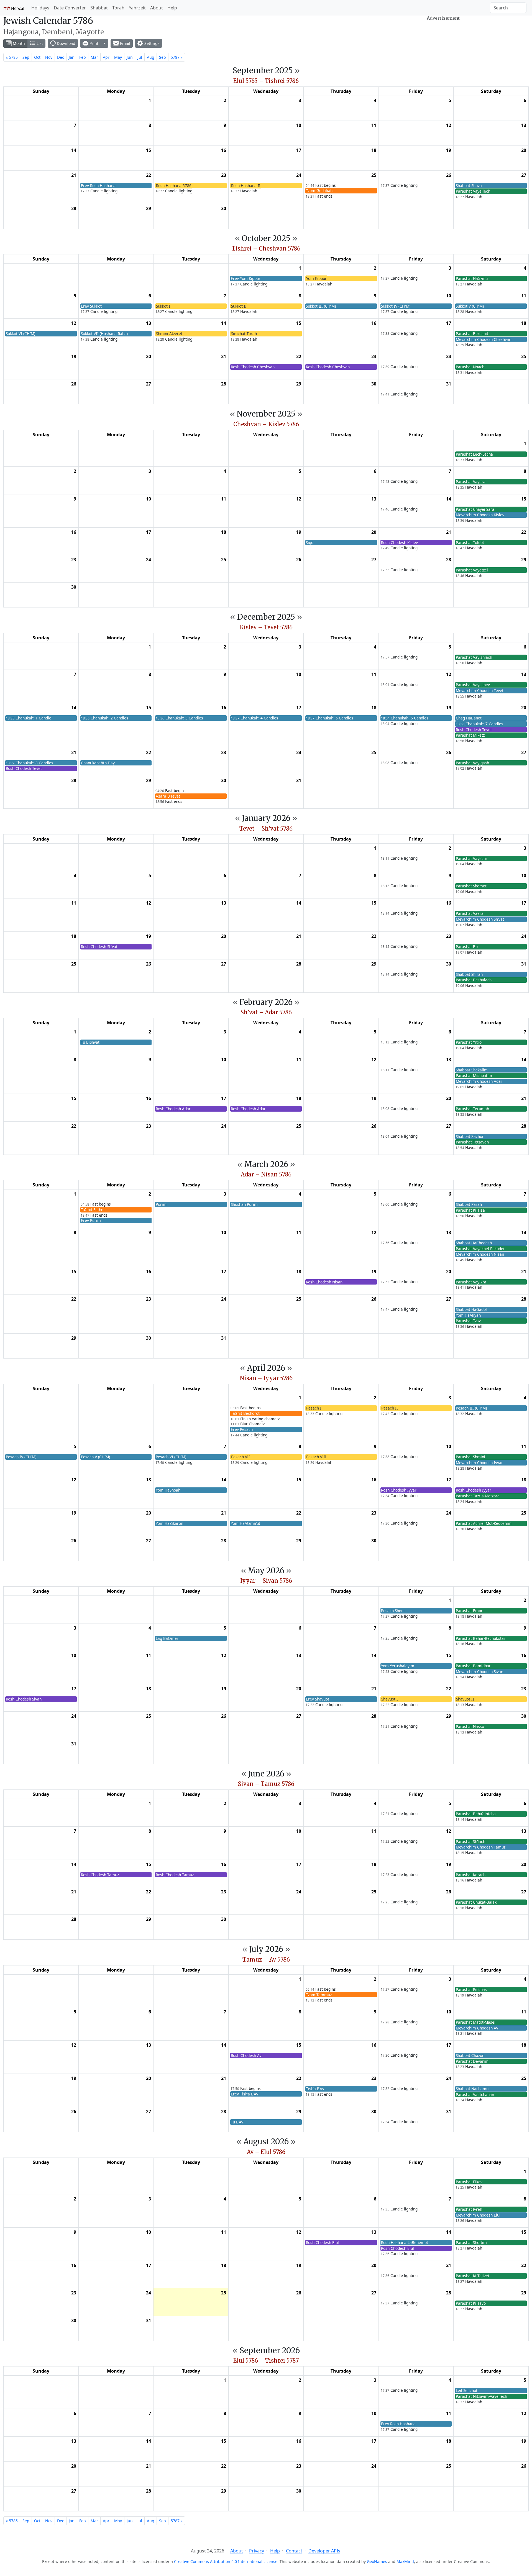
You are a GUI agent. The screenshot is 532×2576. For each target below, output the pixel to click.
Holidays (40, 8)
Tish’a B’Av (315, 2089)
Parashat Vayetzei (472, 570)
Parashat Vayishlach (474, 657)
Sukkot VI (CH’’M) (21, 334)
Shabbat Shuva (469, 186)
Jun (130, 57)
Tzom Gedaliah (319, 191)
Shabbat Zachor (470, 1136)
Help (172, 8)
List (39, 43)
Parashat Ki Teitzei (472, 2276)
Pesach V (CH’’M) (95, 1457)
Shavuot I (390, 1699)
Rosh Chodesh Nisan (324, 1282)
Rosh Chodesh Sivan (24, 1699)
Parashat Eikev (469, 2182)
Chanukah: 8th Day (98, 763)
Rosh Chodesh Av (246, 2055)
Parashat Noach (470, 367)
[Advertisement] (443, 37)
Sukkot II (239, 306)
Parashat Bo (467, 947)
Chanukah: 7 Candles (479, 724)
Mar (94, 57)
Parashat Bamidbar (473, 1666)
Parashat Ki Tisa (470, 1210)
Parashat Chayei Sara (475, 509)
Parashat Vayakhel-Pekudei (480, 1249)
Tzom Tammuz (319, 1995)
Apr (106, 57)
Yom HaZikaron (169, 1523)
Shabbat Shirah (469, 974)
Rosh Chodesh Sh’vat (99, 947)
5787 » (177, 57)
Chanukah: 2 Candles (105, 718)
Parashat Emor (469, 1611)
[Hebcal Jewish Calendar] (14, 8)
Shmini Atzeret (169, 334)
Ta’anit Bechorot (245, 1413)
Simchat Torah (244, 334)
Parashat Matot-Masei (476, 2022)
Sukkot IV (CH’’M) (396, 306)
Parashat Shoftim (471, 2242)
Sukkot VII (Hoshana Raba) (104, 334)
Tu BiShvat (90, 1042)
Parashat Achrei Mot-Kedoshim (484, 1523)
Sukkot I (163, 306)
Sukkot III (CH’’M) (321, 306)
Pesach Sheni (393, 1611)
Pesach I (314, 1408)
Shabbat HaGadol (471, 1309)
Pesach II (390, 1408)
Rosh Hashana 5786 (174, 186)
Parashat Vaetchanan (475, 2094)
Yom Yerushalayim (398, 1666)
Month (18, 43)
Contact (294, 2551)
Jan (72, 57)
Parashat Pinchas (471, 1989)
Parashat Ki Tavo (471, 2303)
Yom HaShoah (168, 1490)
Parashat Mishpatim (474, 1075)
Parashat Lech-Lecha (474, 454)
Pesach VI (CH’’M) (171, 1457)
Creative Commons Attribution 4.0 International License (226, 2561)
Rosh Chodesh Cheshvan (253, 367)
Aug (151, 57)
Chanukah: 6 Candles (405, 718)
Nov (49, 57)
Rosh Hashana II (246, 186)
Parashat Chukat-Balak (476, 1902)
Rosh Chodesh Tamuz (100, 1875)
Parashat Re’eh (469, 2209)
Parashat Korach (471, 1875)
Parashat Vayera (471, 482)
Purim (161, 1204)
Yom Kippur (316, 278)
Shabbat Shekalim (472, 1070)
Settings (151, 43)
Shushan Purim (244, 1204)
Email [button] (125, 43)
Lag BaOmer (167, 1638)
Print (93, 43)
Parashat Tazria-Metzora (478, 1496)
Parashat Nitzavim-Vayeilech (481, 2396)
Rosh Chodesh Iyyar (399, 1490)
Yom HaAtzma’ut (245, 1523)
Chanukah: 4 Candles (255, 718)
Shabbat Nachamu (472, 2089)
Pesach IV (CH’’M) (21, 1457)
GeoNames (377, 2561)
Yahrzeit (137, 8)
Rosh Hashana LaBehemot (405, 2242)
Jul (140, 57)
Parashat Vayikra (471, 1282)
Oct (37, 57)
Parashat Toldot (470, 542)
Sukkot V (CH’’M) (470, 306)
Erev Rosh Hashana (98, 186)
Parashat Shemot (471, 886)
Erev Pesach (242, 1429)
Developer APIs (324, 2551)
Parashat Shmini (470, 1457)
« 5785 (12, 57)
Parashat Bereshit (472, 334)
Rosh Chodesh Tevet (474, 730)
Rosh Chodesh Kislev (399, 542)
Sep (26, 57)
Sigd (310, 542)
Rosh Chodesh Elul (322, 2242)
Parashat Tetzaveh (472, 1142)
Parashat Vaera (470, 913)
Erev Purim (91, 1220)
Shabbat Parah (469, 1204)
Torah (118, 8)
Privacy (257, 2551)
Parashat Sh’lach (470, 1841)
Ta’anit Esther (93, 1210)
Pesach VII (241, 1457)
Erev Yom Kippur (246, 278)
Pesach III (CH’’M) (471, 1408)
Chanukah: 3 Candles (179, 718)
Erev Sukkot (91, 306)
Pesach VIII (316, 1457)
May (118, 57)
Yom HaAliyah (468, 1315)
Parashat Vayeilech (473, 191)
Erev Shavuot (318, 1699)
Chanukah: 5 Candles (330, 718)
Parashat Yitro (469, 1042)
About (157, 8)
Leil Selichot (467, 2390)
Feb (83, 57)
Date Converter (70, 8)
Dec (61, 57)
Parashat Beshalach (474, 980)
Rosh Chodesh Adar (173, 1109)
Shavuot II (465, 1699)
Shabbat (99, 8)
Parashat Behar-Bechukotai (480, 1638)
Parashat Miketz (470, 735)
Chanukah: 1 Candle (29, 718)
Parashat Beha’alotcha (476, 1814)
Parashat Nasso (470, 1726)
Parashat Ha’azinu (472, 278)
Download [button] (66, 43)
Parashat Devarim (472, 2061)
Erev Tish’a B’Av (245, 2094)
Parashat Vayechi (471, 858)
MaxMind (405, 2561)
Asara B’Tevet (168, 796)
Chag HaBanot (469, 718)
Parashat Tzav (468, 1321)
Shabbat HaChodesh (474, 1243)
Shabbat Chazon (470, 2055)
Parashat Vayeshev (473, 685)
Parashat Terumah (472, 1109)
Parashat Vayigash (472, 763)
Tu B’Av (237, 2122)
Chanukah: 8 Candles (30, 763)
